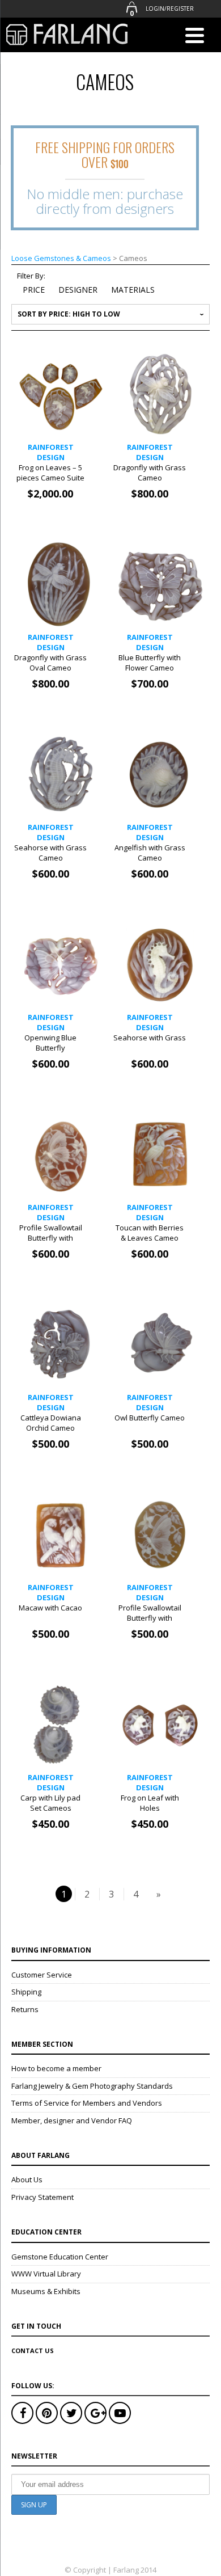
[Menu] (194, 37)
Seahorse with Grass (150, 1038)
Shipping (26, 1992)
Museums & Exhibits (46, 2291)
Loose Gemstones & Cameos (61, 258)
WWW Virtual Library (46, 2274)
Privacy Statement (42, 2197)
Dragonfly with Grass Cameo (150, 473)
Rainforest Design (51, 452)
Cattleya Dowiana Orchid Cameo (51, 1423)
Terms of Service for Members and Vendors (87, 2103)
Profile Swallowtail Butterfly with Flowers (150, 1618)
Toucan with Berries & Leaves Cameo (150, 1233)
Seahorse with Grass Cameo (50, 853)
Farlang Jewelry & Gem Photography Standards (92, 2086)
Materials (133, 290)
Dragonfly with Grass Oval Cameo (50, 663)
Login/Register (170, 9)
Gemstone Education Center (60, 2257)
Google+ (95, 2413)
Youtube (120, 2413)
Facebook (22, 2413)
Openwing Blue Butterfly (50, 1043)
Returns (25, 2009)
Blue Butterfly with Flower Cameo (150, 663)
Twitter (71, 2413)
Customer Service (42, 1975)
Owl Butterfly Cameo (150, 1418)
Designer (78, 290)
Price (35, 290)
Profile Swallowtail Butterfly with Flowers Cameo (51, 1238)
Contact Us (33, 2351)
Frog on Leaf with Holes (150, 1803)
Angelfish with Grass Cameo (150, 853)
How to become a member (56, 2068)
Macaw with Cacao (50, 1608)
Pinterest (47, 2413)
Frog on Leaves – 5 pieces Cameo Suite (50, 473)
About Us (27, 2179)
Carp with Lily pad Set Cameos (50, 1803)
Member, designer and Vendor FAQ (72, 2120)
